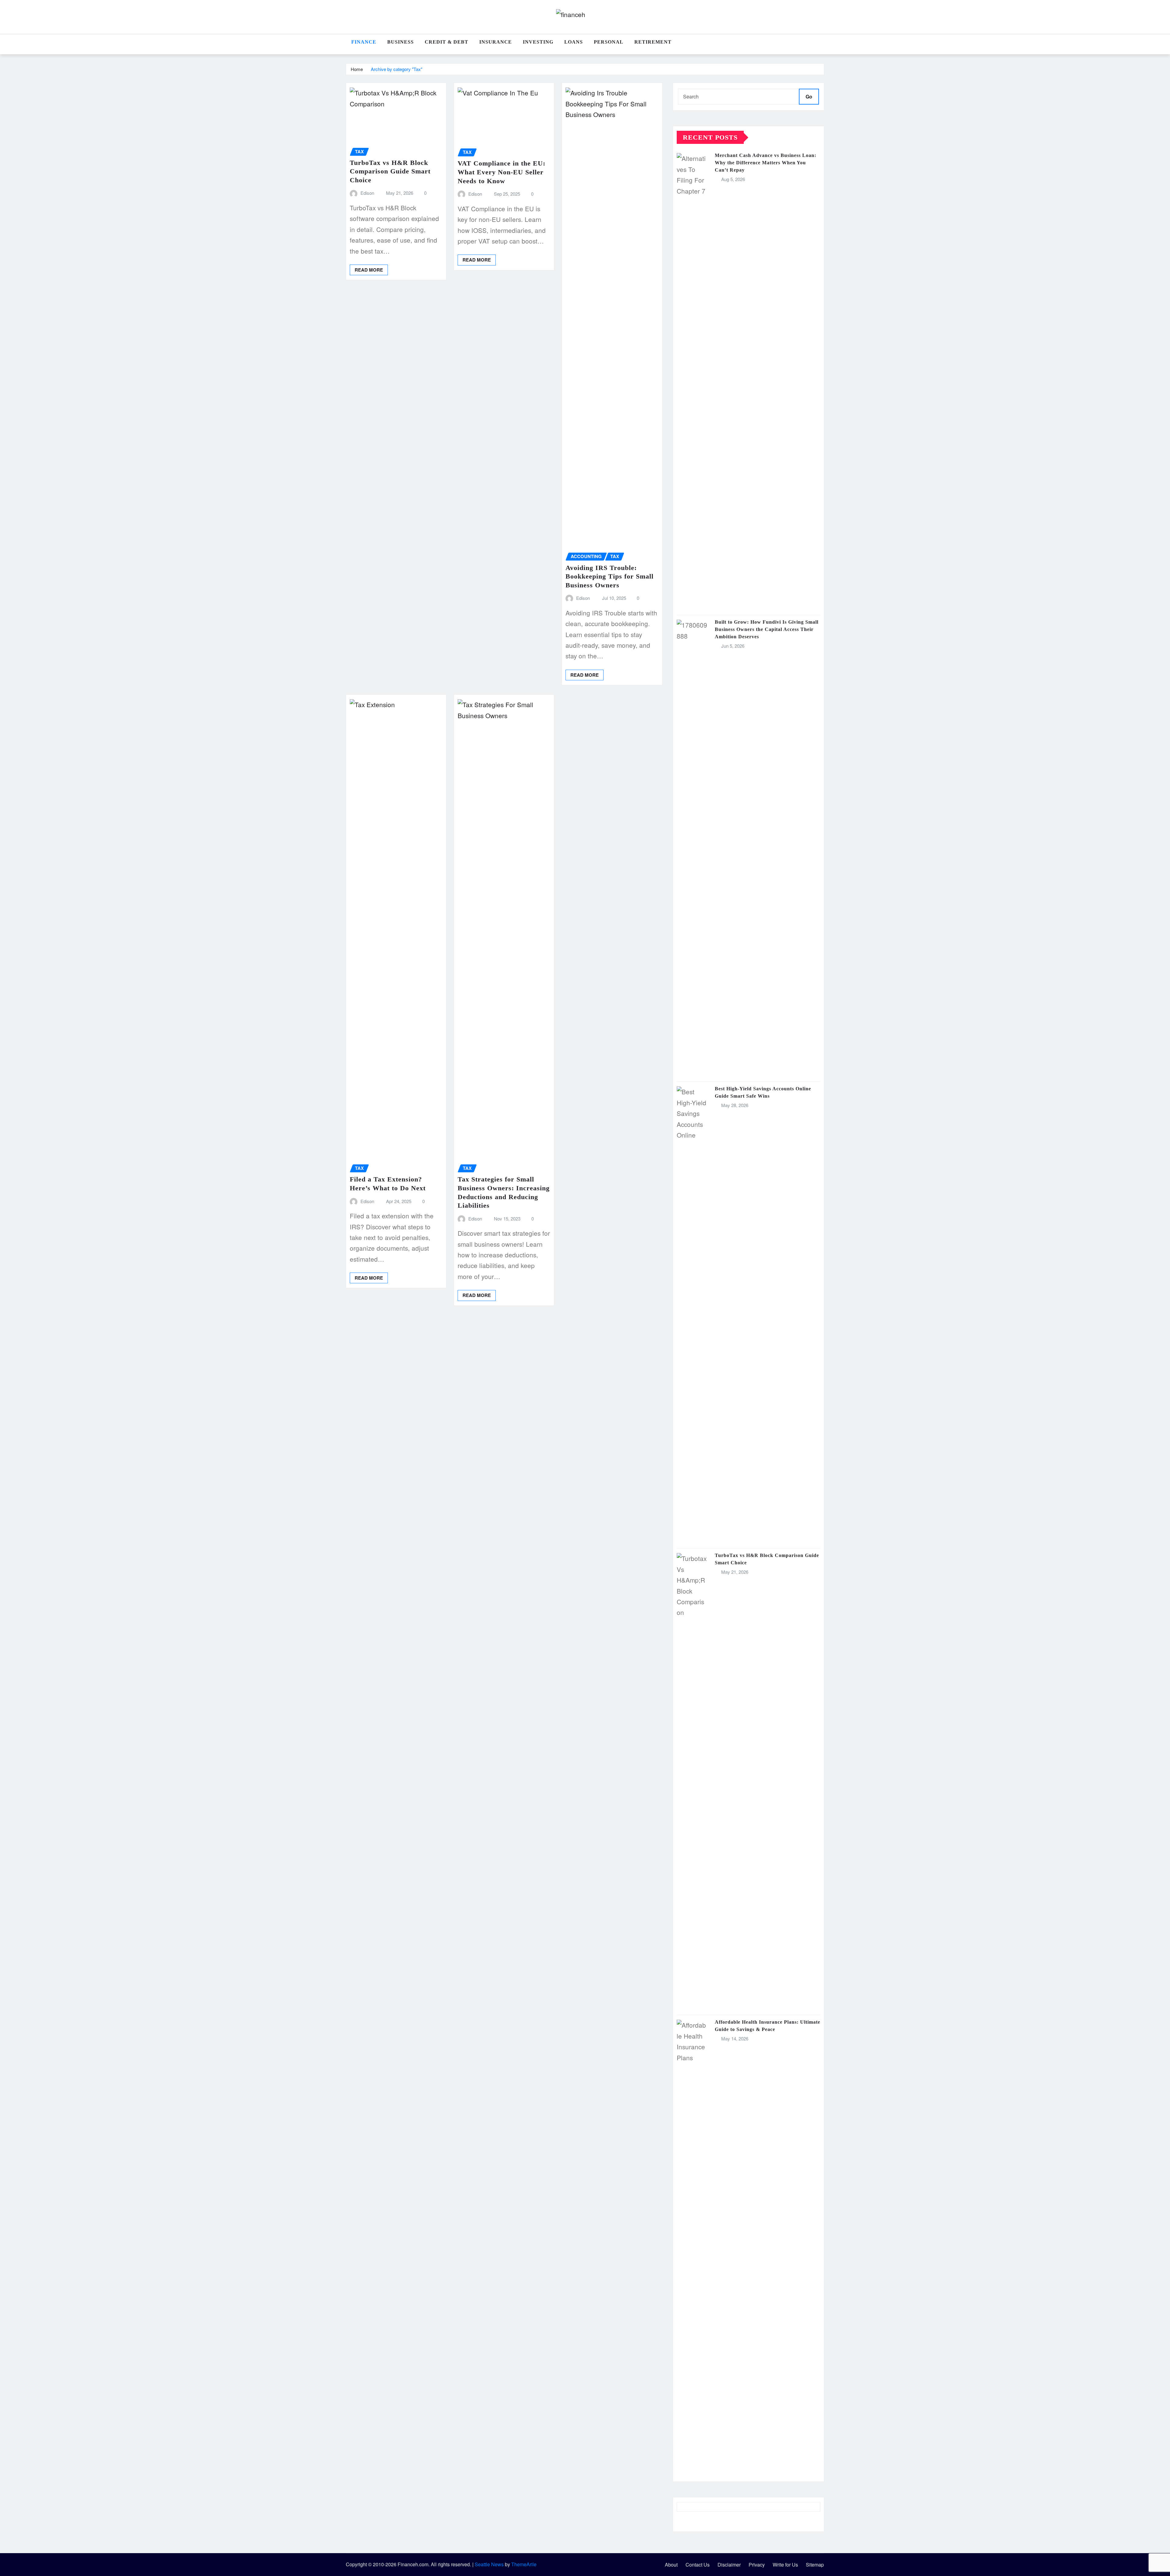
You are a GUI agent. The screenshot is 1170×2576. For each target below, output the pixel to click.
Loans (574, 42)
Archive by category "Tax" (397, 69)
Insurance (496, 42)
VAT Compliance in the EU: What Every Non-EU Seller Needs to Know (502, 172)
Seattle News (489, 2564)
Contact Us (698, 2565)
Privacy (757, 2565)
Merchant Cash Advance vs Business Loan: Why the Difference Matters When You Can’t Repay (766, 163)
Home (357, 69)
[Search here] (822, 45)
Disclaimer (729, 2565)
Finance (364, 42)
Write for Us (785, 2565)
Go (809, 96)
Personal (609, 42)
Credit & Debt (447, 42)
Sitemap (815, 2565)
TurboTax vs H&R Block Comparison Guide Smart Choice (390, 171)
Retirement (653, 42)
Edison (367, 193)
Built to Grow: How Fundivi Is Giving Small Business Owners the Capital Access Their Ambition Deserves (767, 629)
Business (401, 42)
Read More (369, 270)
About (671, 2565)
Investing (538, 42)
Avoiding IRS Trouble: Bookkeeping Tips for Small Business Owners (610, 576)
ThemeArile (524, 2564)
